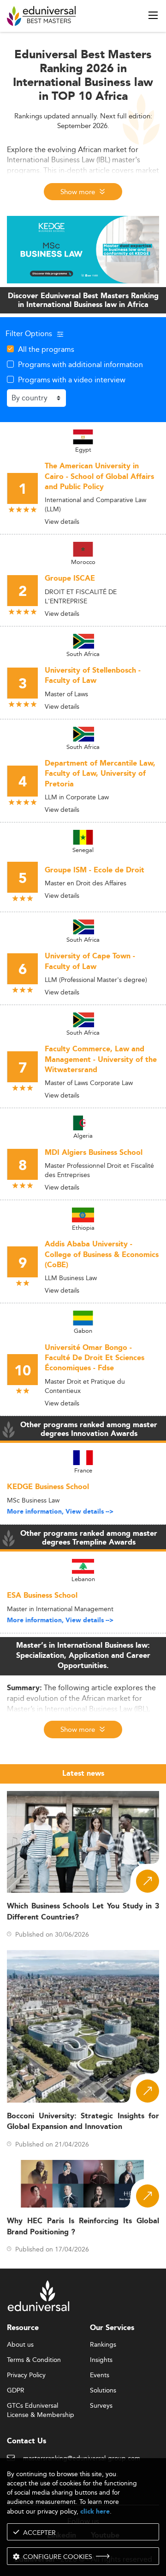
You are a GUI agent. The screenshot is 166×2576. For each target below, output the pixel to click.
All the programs (46, 349)
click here (95, 2512)
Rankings (103, 2345)
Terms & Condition (34, 2360)
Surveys (101, 2406)
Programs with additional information (80, 364)
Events (100, 2375)
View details (62, 521)
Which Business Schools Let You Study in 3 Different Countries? (83, 1912)
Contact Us (27, 2441)
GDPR (16, 2391)
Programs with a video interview (72, 380)
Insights (101, 2360)
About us (20, 2345)
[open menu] (153, 15)
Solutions (103, 2391)
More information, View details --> (60, 1512)
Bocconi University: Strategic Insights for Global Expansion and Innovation (83, 2122)
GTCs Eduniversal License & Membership (41, 2406)
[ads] (83, 249)
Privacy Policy (26, 2375)
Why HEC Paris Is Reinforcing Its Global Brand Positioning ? (83, 2226)
